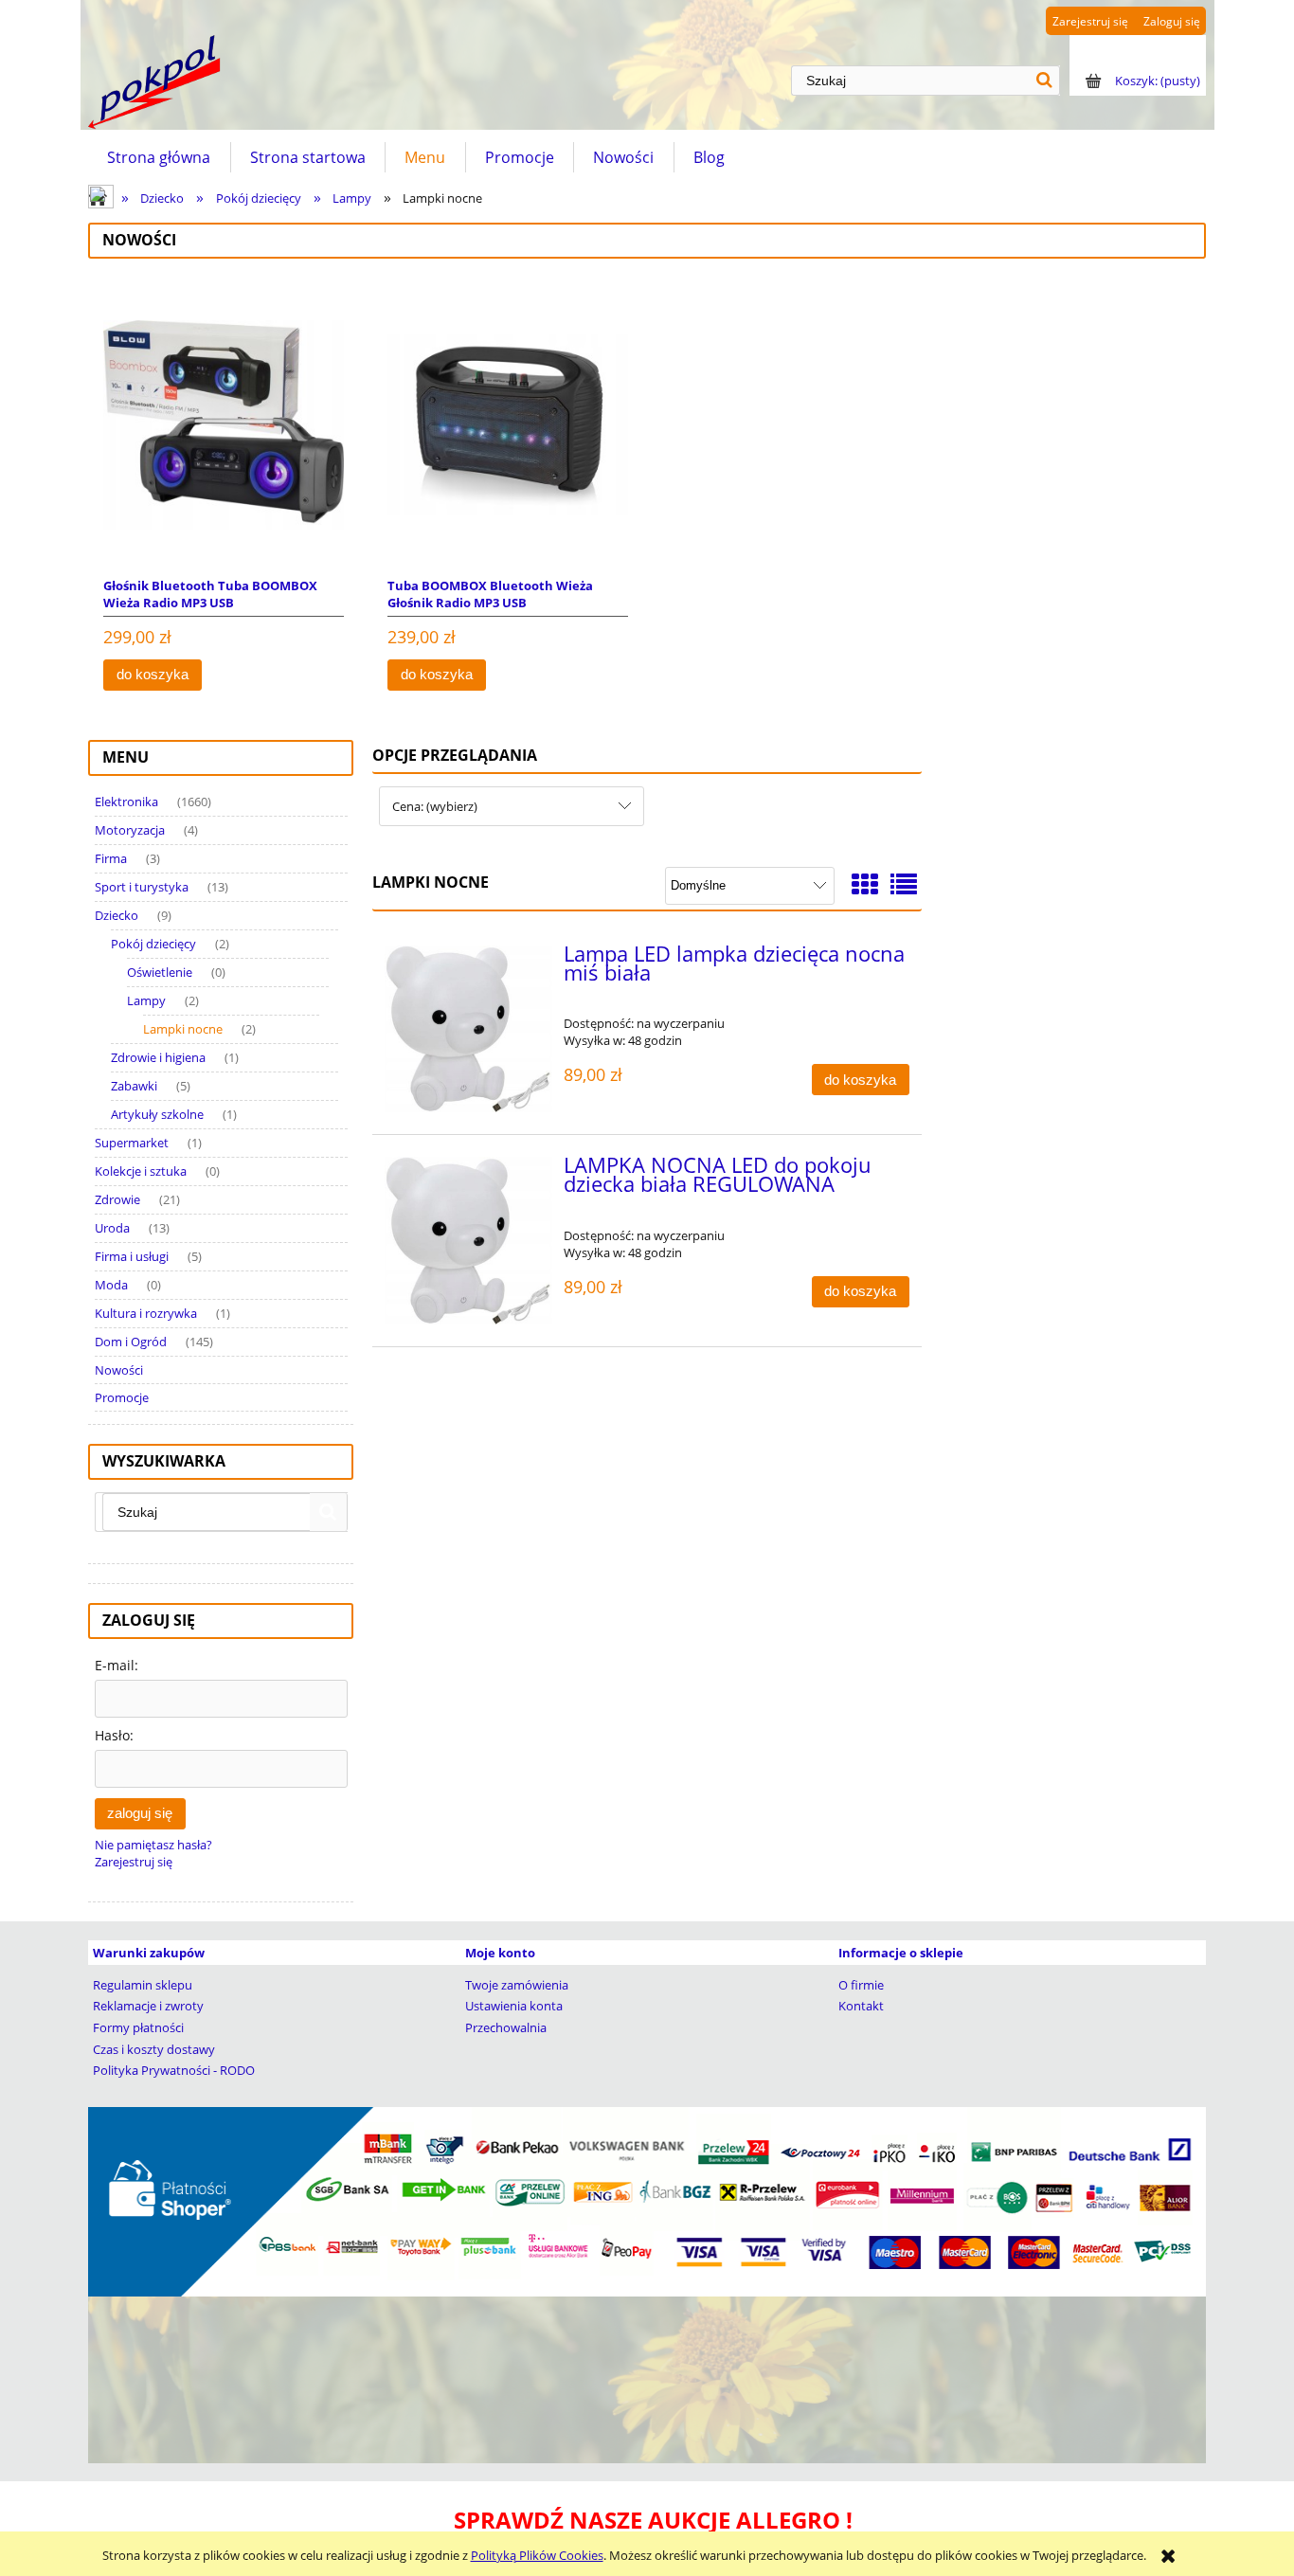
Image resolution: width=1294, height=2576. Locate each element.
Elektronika (126, 802)
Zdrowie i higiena (158, 1057)
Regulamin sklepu (143, 1985)
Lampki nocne (183, 1029)
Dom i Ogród (131, 1342)
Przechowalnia (506, 2027)
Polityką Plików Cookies (537, 2555)
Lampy (146, 1000)
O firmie (861, 1985)
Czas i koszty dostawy (154, 2049)
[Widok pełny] (904, 884)
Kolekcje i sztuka (141, 1171)
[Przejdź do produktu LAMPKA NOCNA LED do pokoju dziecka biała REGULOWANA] (468, 1241)
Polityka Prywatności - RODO (174, 2070)
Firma (111, 858)
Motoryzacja (130, 830)
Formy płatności (138, 2027)
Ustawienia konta (514, 2006)
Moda (111, 1285)
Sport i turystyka (142, 887)
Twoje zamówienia (517, 1985)
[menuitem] (159, 157)
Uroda (112, 1228)
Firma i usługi (132, 1256)
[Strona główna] (154, 82)
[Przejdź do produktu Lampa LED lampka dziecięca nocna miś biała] (468, 1029)
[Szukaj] (1045, 81)
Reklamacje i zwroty (148, 2006)
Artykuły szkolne (157, 1114)
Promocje (122, 1397)
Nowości (119, 1370)
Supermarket (132, 1143)
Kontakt (861, 2006)
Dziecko (117, 915)
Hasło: (114, 1735)
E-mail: (117, 1665)
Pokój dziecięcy (153, 944)
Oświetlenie (160, 972)
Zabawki (134, 1086)
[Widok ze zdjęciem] (865, 884)
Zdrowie (117, 1199)
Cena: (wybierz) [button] (435, 806)
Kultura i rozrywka (146, 1313)
